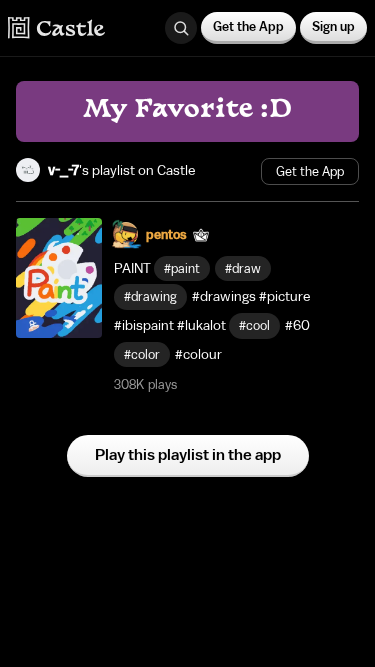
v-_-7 (63, 171)
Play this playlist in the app (188, 455)
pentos (166, 234)
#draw (243, 268)
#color (142, 354)
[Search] (181, 28)
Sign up (333, 26)
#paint (182, 268)
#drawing (150, 296)
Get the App (248, 26)
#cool (254, 325)
